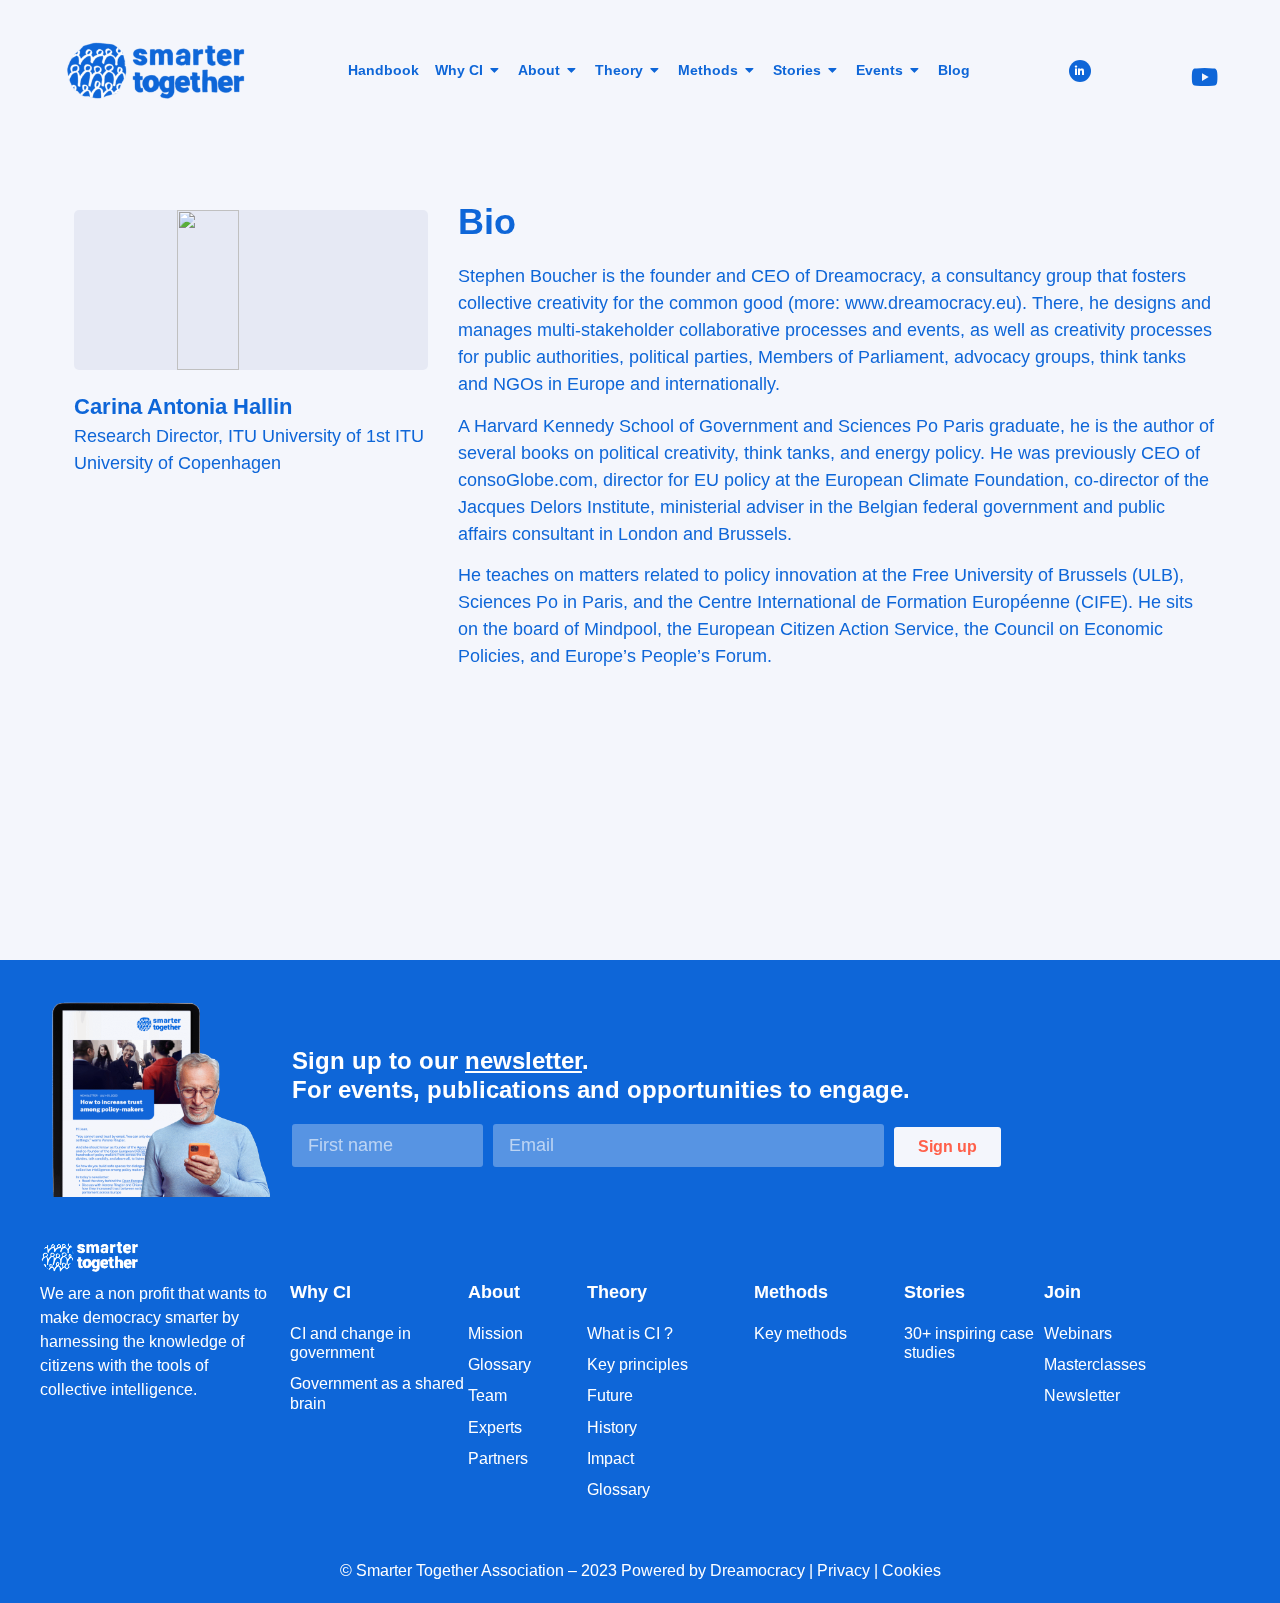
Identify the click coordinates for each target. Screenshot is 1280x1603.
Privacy (843, 1570)
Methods (791, 1292)
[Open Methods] (750, 70)
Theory (617, 1292)
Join (1062, 1292)
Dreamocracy (757, 1570)
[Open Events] (915, 70)
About (494, 1292)
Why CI (320, 1292)
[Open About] (572, 70)
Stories (934, 1292)
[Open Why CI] (495, 70)
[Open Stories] (833, 70)
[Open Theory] (655, 70)
